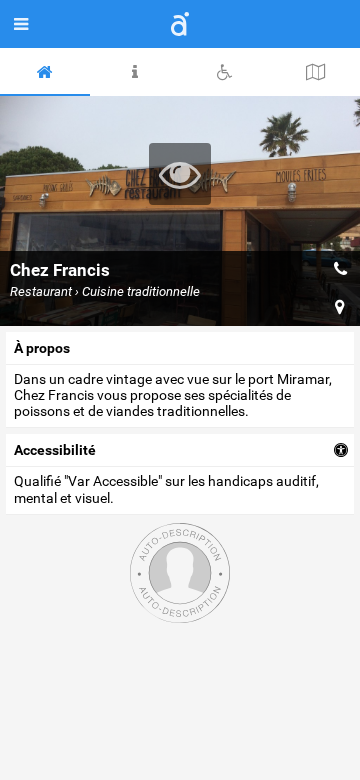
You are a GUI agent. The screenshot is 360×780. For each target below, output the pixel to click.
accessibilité (55, 450)
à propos (42, 348)
